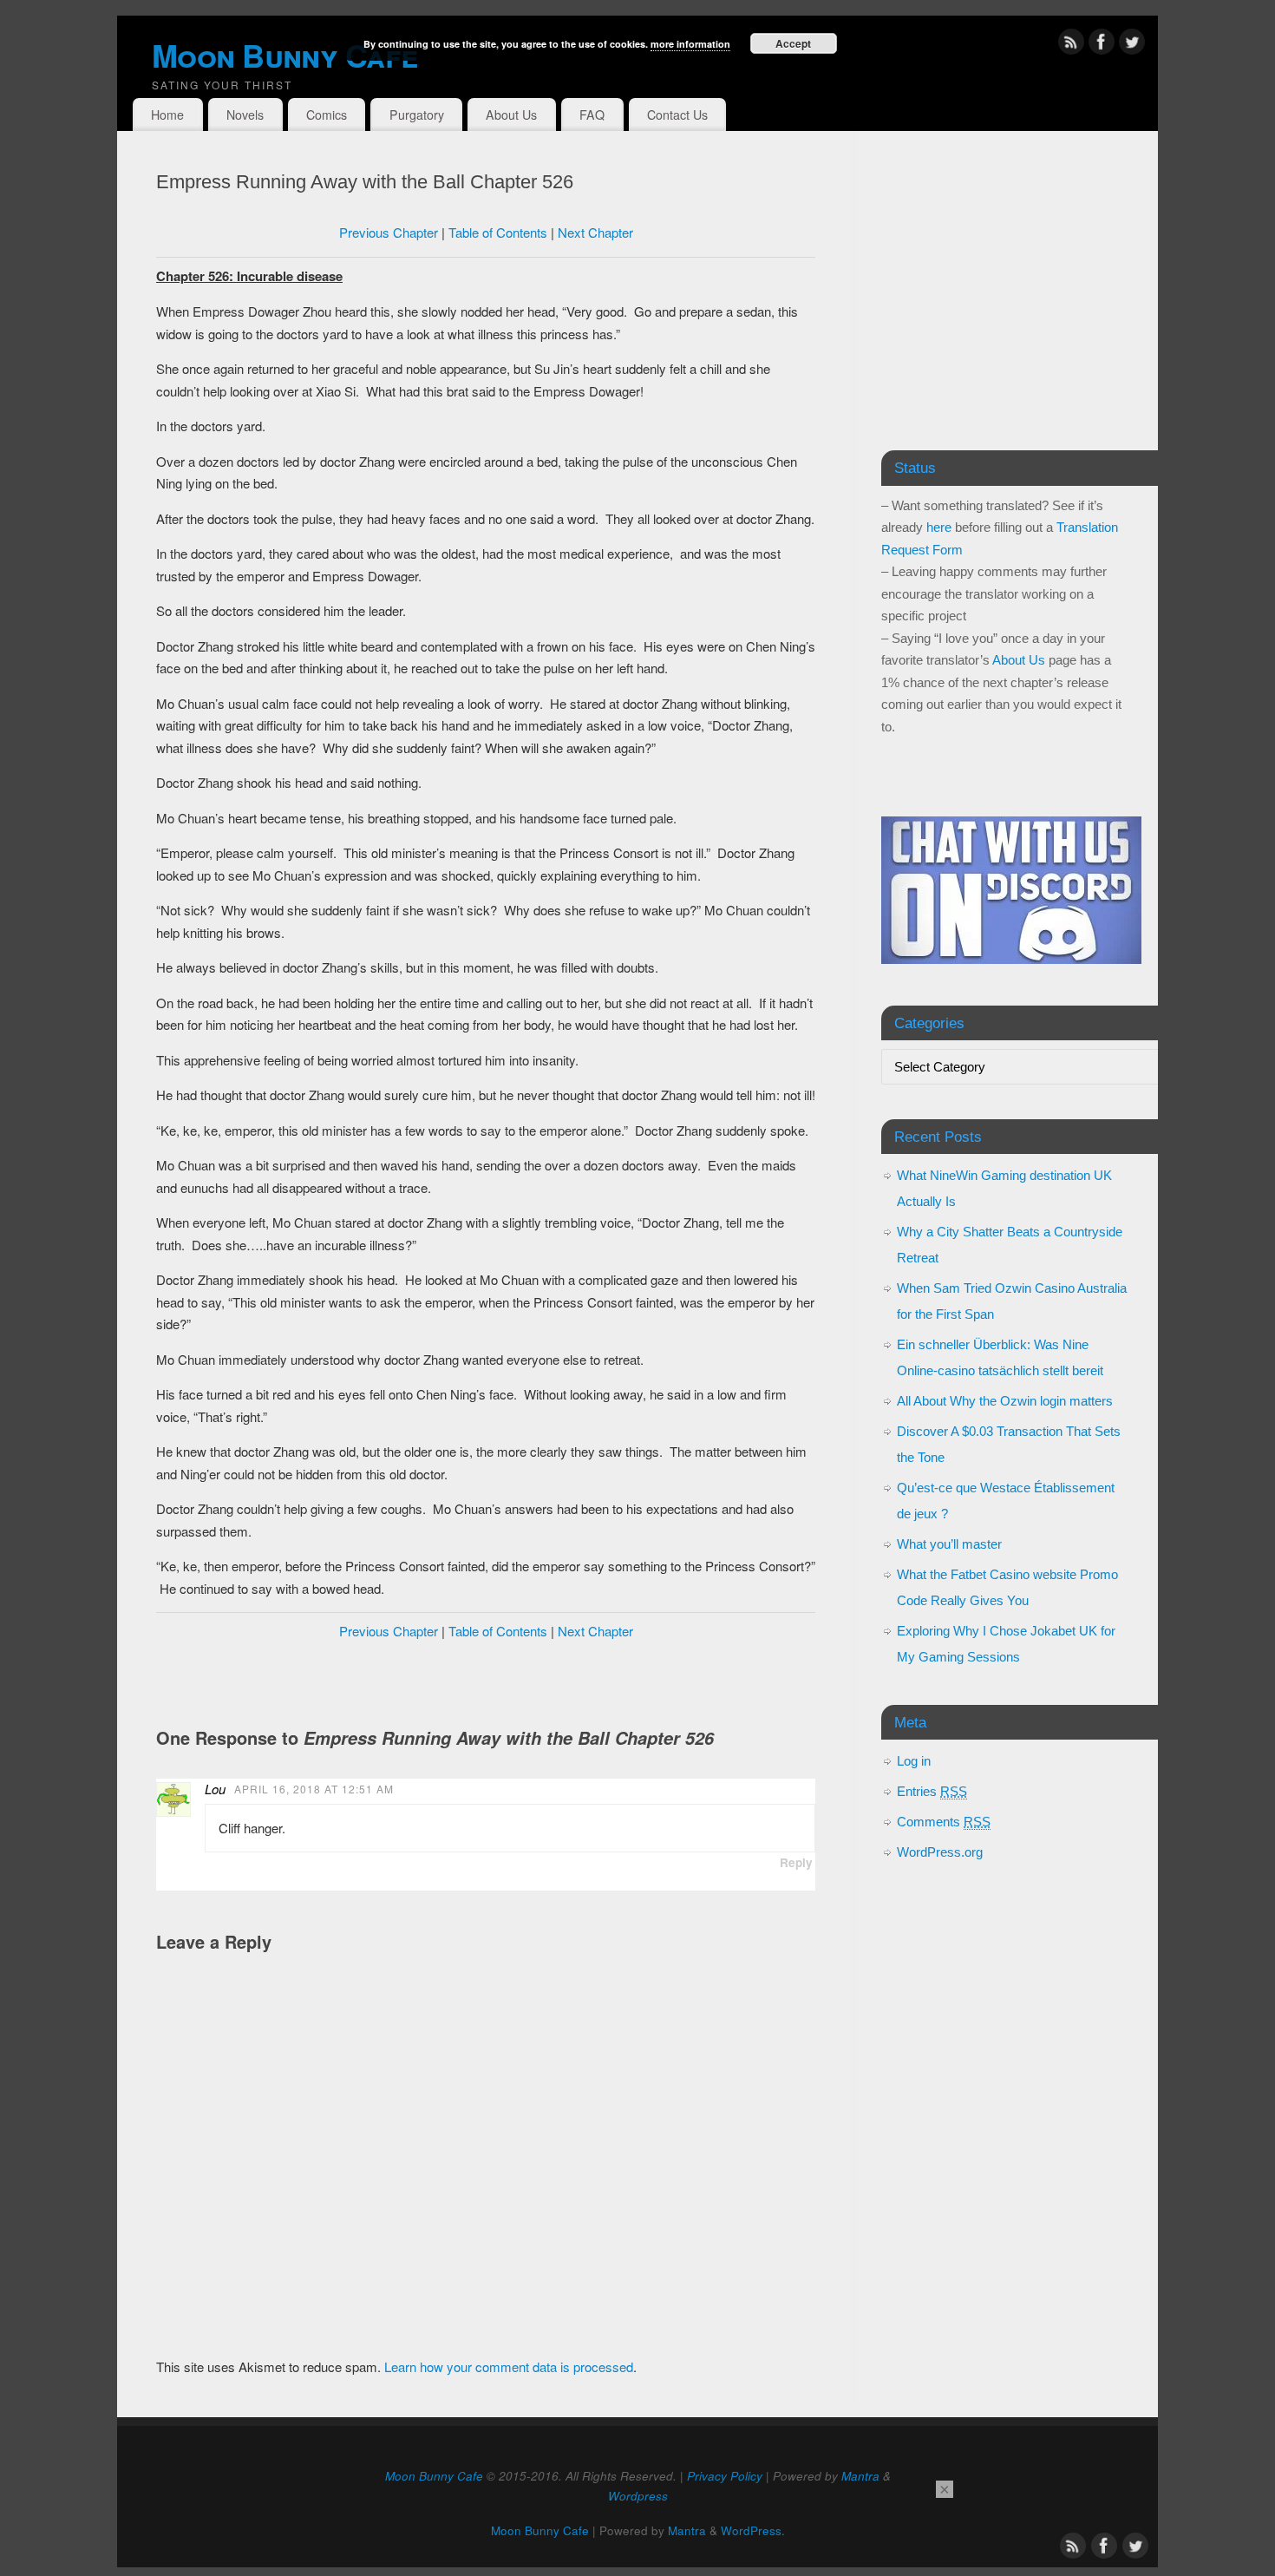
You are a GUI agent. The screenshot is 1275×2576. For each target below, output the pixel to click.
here (939, 527)
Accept (793, 43)
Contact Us (677, 115)
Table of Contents (498, 232)
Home (167, 115)
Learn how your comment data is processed (509, 2366)
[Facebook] (1102, 45)
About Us (511, 115)
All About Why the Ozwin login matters (1005, 1401)
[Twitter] (1132, 45)
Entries (932, 1791)
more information (690, 44)
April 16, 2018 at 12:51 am (314, 1789)
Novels (245, 115)
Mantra (860, 2476)
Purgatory (417, 115)
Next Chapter (595, 232)
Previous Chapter (389, 232)
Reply (796, 1862)
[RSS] (1071, 45)
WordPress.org (940, 1852)
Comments (944, 1822)
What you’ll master (949, 1544)
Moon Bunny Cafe (434, 2476)
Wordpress (638, 2496)
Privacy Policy (725, 2476)
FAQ (592, 115)
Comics (327, 115)
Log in (914, 1761)
